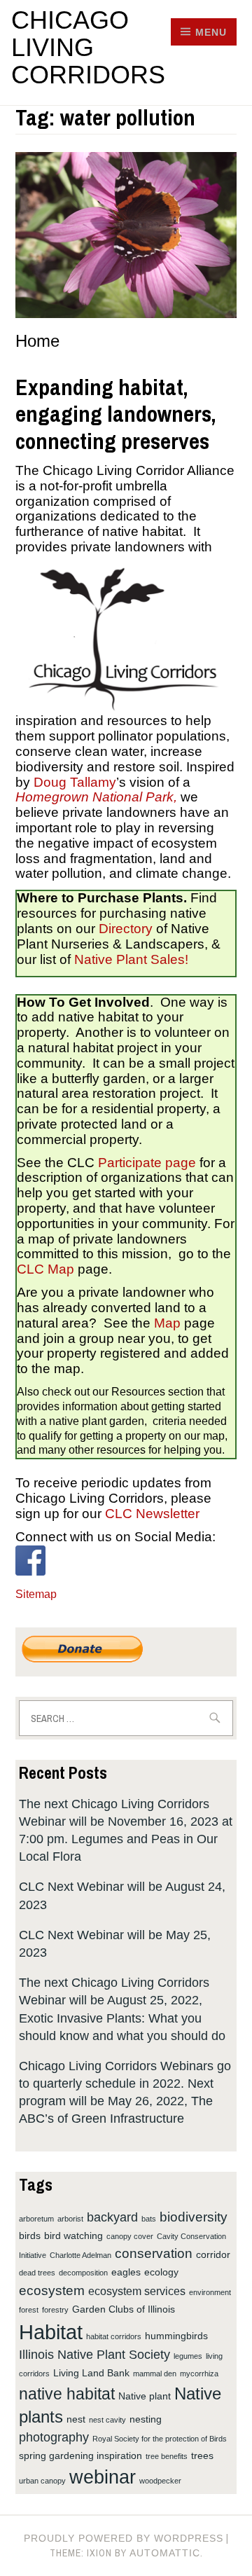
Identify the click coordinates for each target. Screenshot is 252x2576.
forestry (55, 2310)
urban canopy (42, 2481)
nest (76, 2419)
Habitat (51, 2332)
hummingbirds (176, 2336)
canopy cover (130, 2236)
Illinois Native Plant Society (94, 2355)
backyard (112, 2217)
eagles (126, 2272)
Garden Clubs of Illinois (124, 2309)
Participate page (147, 1163)
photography (54, 2437)
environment (210, 2292)
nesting (146, 2419)
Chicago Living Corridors (88, 47)
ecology (161, 2272)
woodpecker (160, 2481)
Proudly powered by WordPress (124, 2538)
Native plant (145, 2396)
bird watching (73, 2236)
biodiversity (194, 2217)
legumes (188, 2356)
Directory (126, 929)
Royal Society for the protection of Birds (160, 2439)
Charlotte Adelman (80, 2255)
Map (167, 1323)
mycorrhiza (199, 2374)
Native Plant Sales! (131, 959)
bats (149, 2219)
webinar (103, 2477)
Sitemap (36, 1594)
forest (29, 2310)
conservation (154, 2253)
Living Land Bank (91, 2373)
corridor (213, 2254)
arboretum (36, 2219)
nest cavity (107, 2420)
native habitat (67, 2394)
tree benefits (167, 2456)
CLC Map (45, 1269)
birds (30, 2236)
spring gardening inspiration (80, 2456)
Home (37, 341)
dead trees (37, 2273)
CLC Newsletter (152, 1514)
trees (202, 2456)
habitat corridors (114, 2336)
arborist (70, 2219)
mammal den (155, 2374)
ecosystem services (137, 2291)
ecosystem (52, 2290)
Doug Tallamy (73, 782)
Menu (211, 32)
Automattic (165, 2553)
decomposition (83, 2273)
